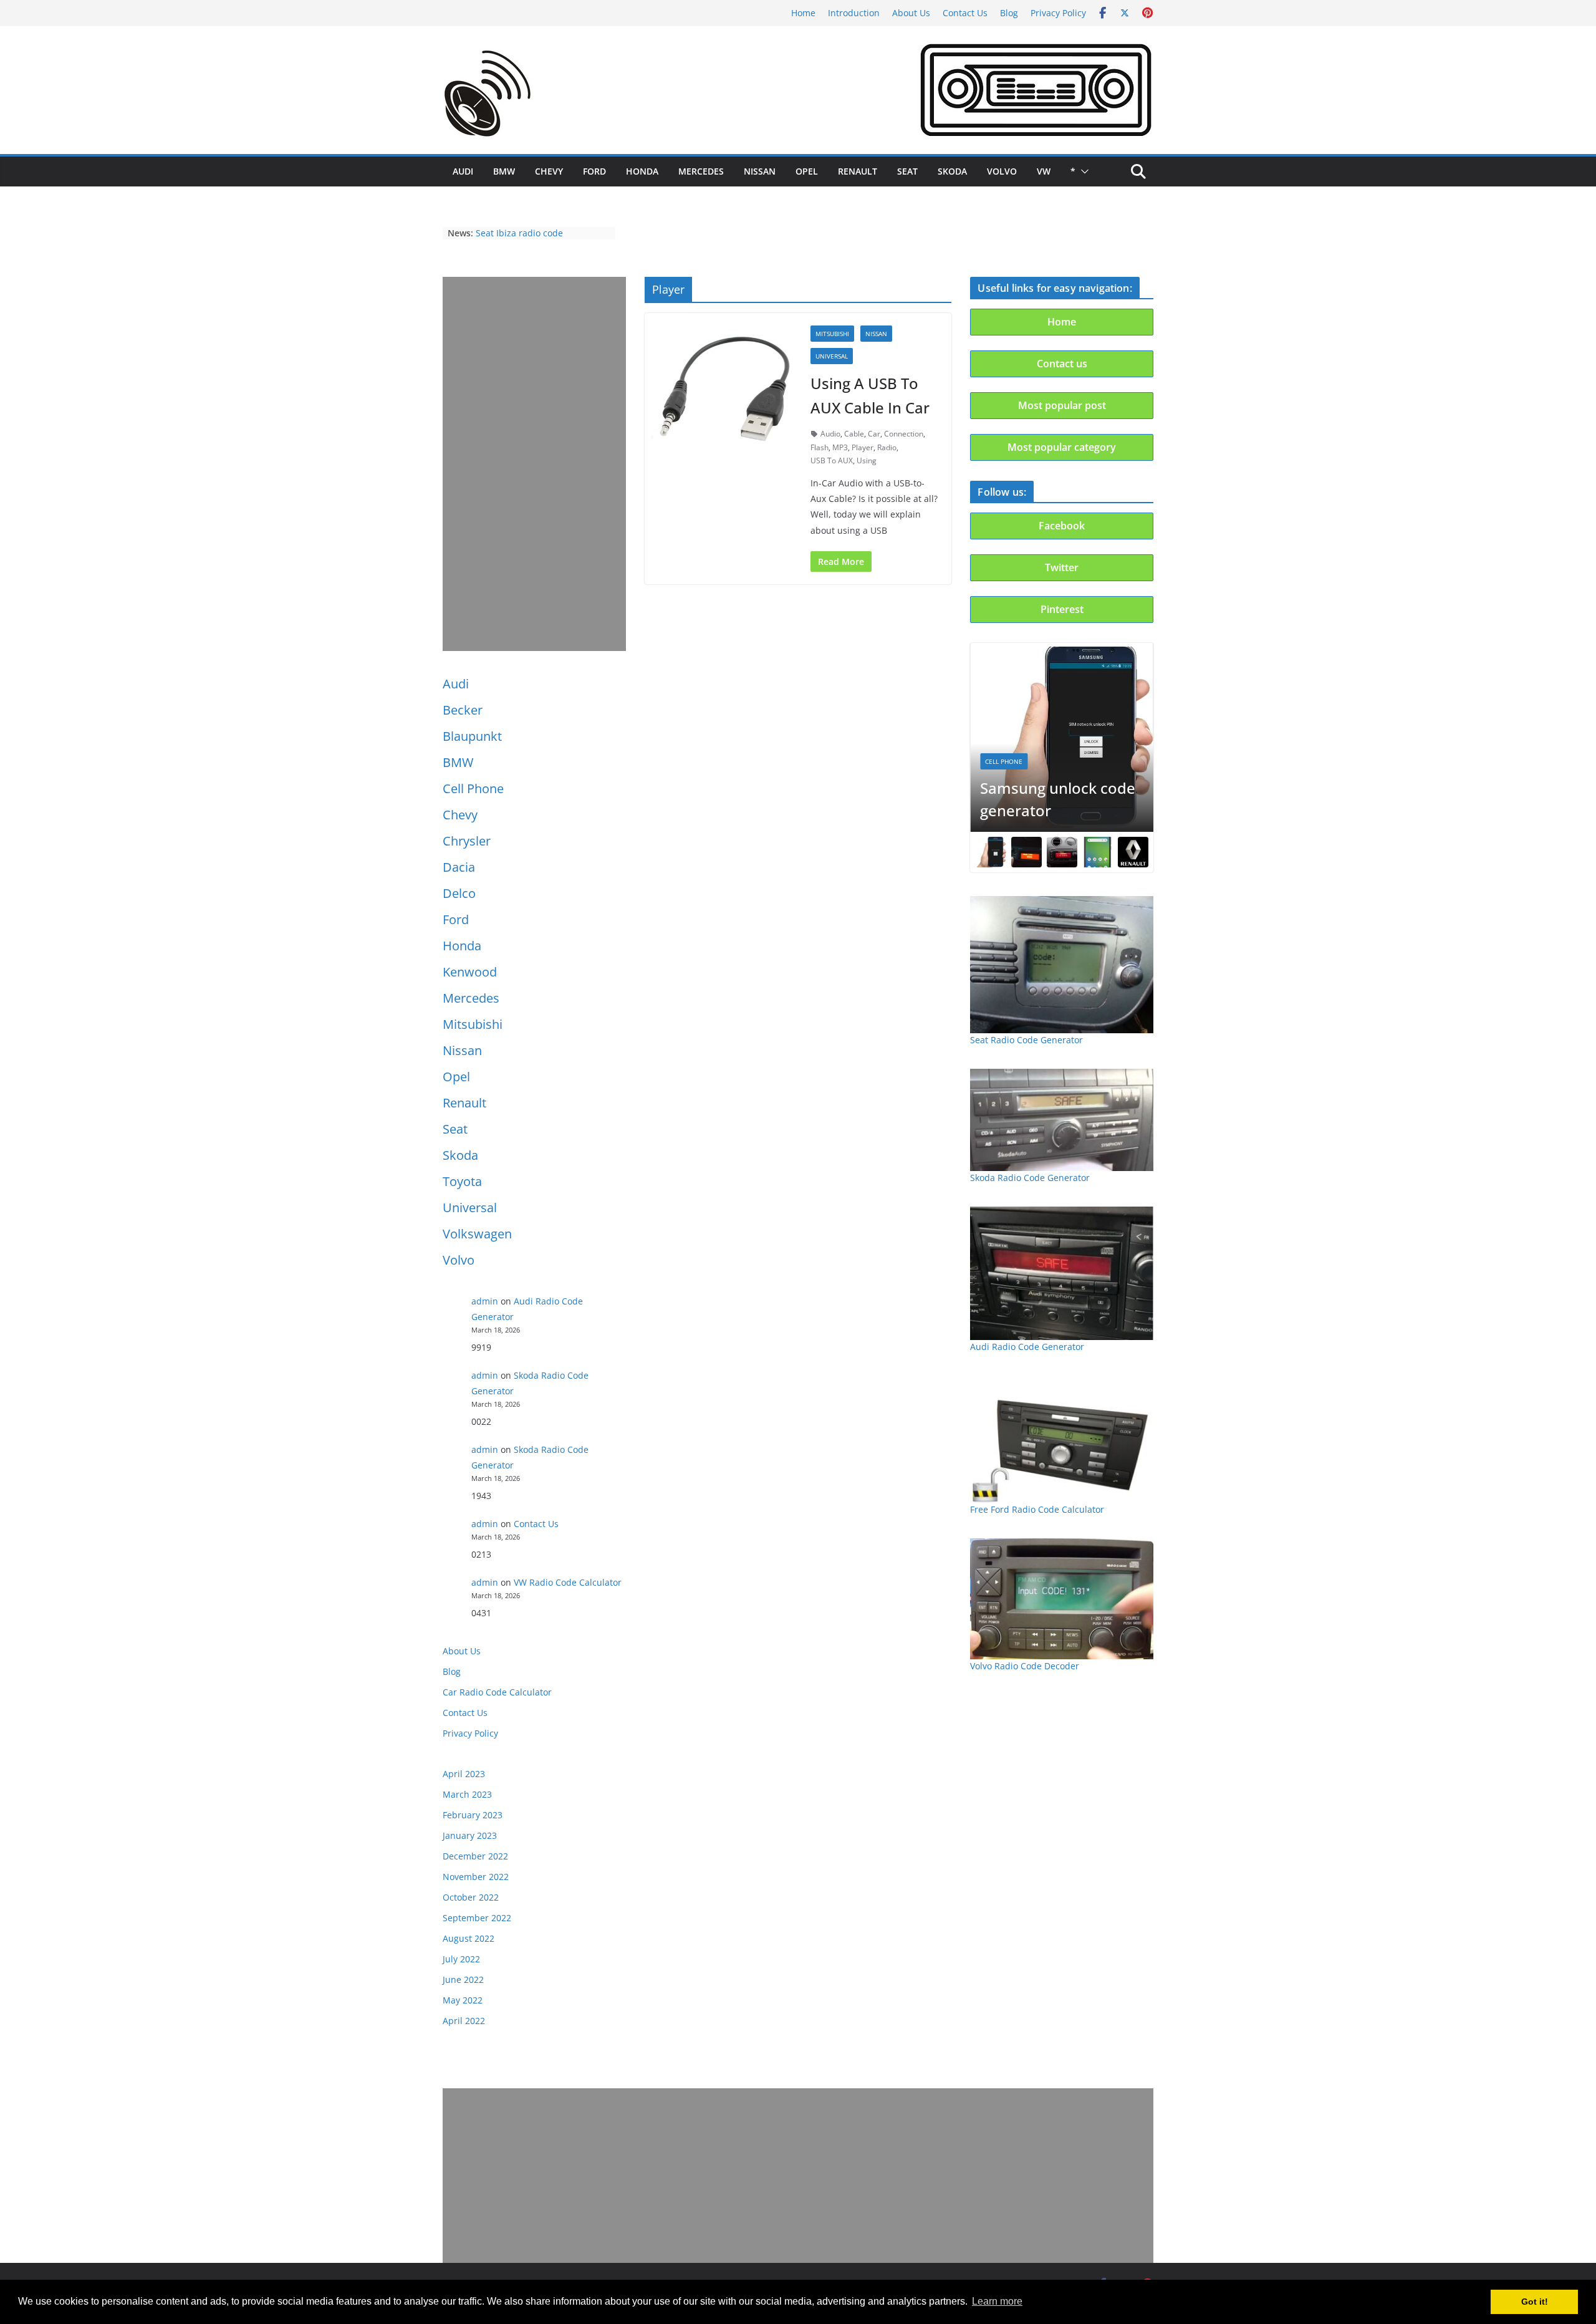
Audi (463, 171)
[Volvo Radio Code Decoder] (1062, 1599)
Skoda (952, 171)
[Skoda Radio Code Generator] (1062, 1120)
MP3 (840, 447)
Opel (807, 171)
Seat (907, 171)
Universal (470, 1208)
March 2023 (467, 1794)
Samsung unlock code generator (1058, 799)
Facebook (1062, 526)
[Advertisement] (534, 464)
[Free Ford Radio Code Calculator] (1062, 1439)
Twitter (1062, 567)
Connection (904, 434)
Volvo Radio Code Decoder (1025, 1666)
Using (867, 460)
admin (485, 1301)
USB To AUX (832, 460)
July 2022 (461, 1959)
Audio (830, 434)
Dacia (459, 867)
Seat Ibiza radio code (519, 233)
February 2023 (473, 1815)
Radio (887, 447)
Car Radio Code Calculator (497, 1692)
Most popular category (1062, 447)
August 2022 (469, 1938)
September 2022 (477, 1918)
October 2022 (471, 1897)
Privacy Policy (1058, 13)
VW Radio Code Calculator (568, 1582)
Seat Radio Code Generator (1026, 1040)
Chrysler (467, 841)
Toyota (462, 1181)
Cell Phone (473, 788)
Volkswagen (477, 1234)
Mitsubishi (473, 1024)
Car (874, 434)
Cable (854, 434)
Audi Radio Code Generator (1027, 1347)
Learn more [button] (997, 2301)
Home (803, 13)
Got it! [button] (1535, 2302)
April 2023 (464, 1774)
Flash (820, 447)
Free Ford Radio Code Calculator (1037, 1509)
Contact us (1062, 364)
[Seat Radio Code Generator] (1062, 964)
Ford (594, 171)
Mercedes (701, 171)
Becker (463, 710)
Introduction (854, 13)
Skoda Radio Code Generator (1030, 1178)
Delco (459, 893)
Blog (1009, 13)
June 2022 (463, 1979)
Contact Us (965, 13)
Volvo (1002, 171)
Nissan (760, 171)
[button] (1082, 171)
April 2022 (464, 2021)
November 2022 (476, 1877)
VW (1044, 171)
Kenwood (470, 972)
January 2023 (470, 1835)
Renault (858, 171)
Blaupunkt (472, 736)
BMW (504, 171)
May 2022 (463, 2000)
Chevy (549, 171)
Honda (642, 171)
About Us (911, 13)
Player (863, 447)
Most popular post (1062, 405)
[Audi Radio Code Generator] (1062, 1273)
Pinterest (1062, 609)
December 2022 (475, 1856)
